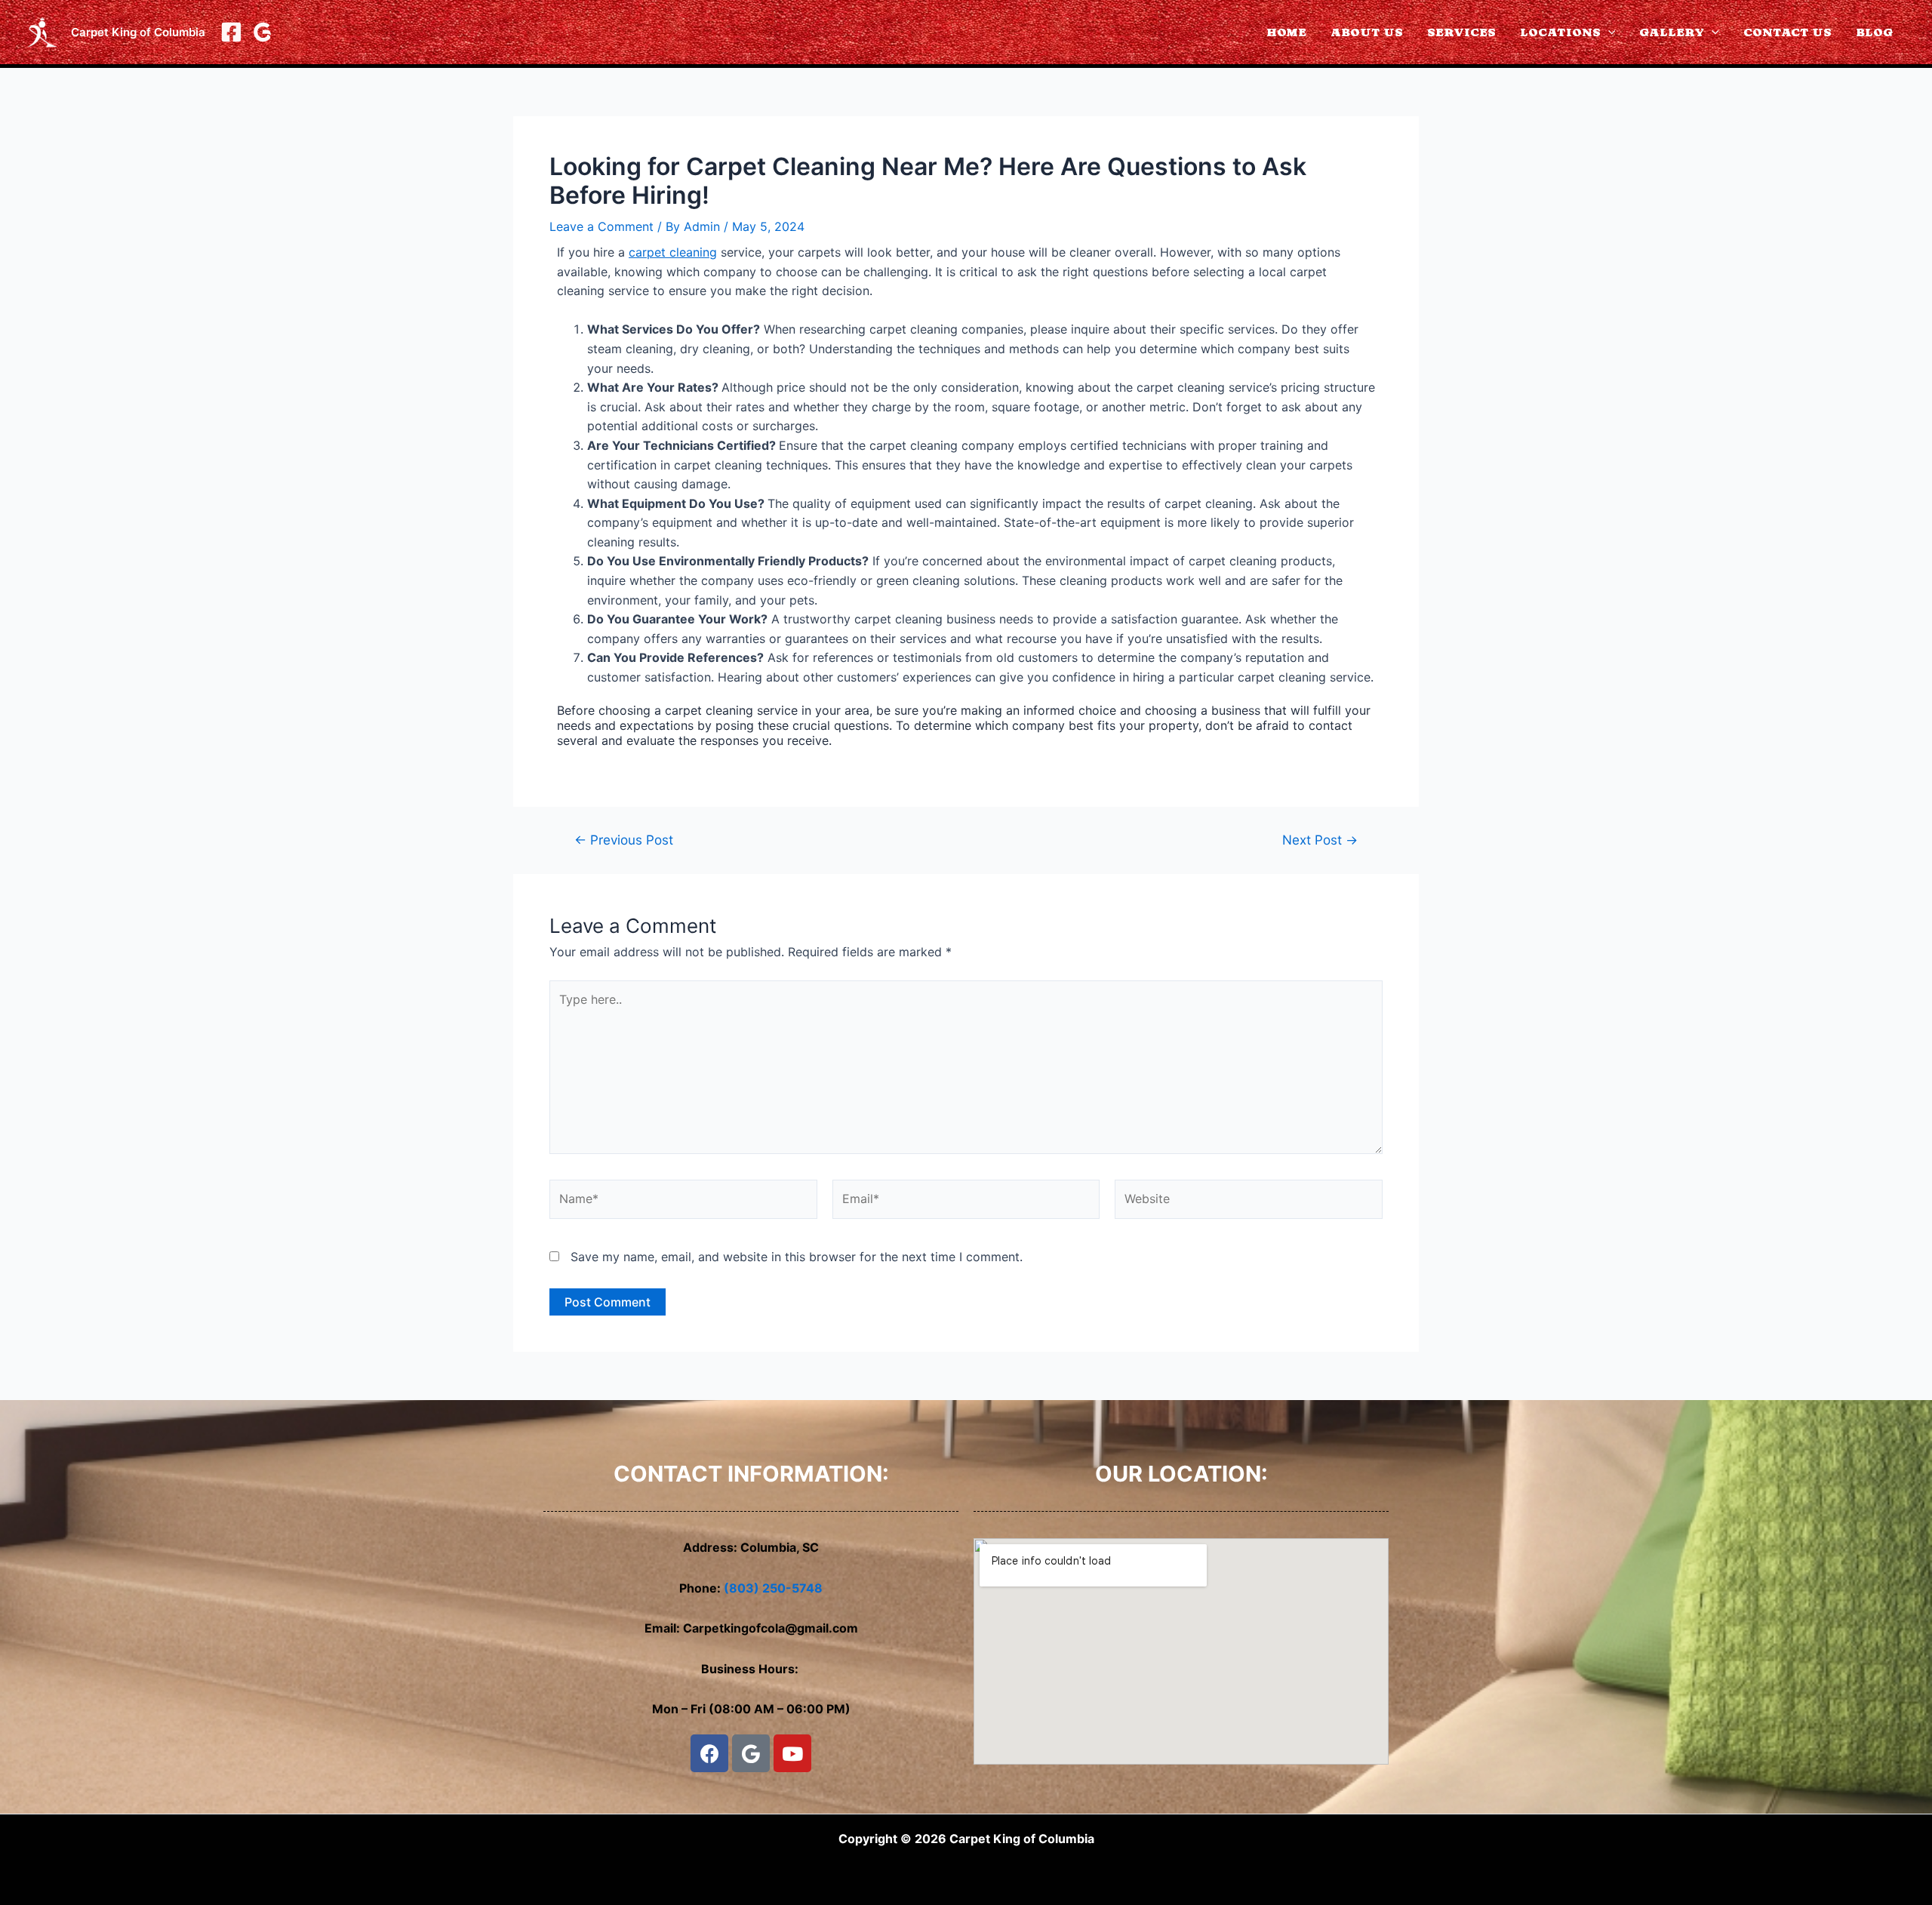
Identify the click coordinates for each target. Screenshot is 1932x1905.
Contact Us (1787, 32)
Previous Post (624, 840)
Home (1286, 32)
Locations (1560, 32)
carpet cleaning (673, 252)
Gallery (1672, 32)
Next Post (1320, 840)
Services (1461, 32)
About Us (1367, 32)
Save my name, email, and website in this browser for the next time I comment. (797, 1257)
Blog (1875, 32)
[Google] (262, 32)
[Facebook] (231, 32)
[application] (1608, 32)
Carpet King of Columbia (138, 32)
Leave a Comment (601, 226)
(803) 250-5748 (773, 1588)
